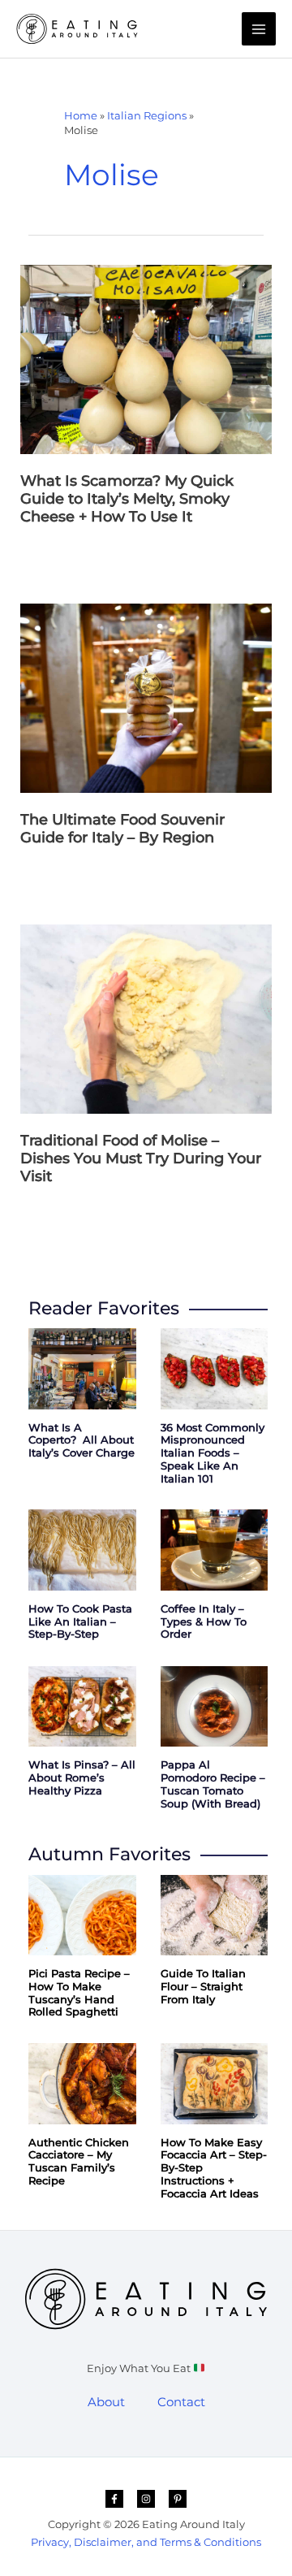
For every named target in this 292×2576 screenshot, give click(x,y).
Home (81, 115)
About (106, 2402)
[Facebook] (114, 2499)
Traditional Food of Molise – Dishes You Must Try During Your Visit (141, 1158)
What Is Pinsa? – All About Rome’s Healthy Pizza (82, 1778)
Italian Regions (147, 115)
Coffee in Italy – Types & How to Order (204, 1622)
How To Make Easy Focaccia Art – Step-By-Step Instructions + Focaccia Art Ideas (214, 2168)
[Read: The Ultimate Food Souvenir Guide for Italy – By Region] (146, 697)
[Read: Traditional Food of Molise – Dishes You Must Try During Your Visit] (146, 1018)
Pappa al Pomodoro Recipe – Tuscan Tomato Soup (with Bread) (213, 1784)
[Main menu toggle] (259, 29)
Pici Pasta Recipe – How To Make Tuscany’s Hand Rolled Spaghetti (79, 1993)
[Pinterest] (178, 2499)
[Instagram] (146, 2499)
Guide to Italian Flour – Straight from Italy (203, 1987)
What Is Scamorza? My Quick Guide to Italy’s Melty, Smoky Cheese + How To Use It (127, 499)
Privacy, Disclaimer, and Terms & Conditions (146, 2542)
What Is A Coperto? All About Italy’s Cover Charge (82, 1441)
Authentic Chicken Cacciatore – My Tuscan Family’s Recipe (79, 2162)
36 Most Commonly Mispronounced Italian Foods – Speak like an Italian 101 (213, 1453)
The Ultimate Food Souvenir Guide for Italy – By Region (122, 828)
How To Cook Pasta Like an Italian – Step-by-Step (80, 1622)
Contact (181, 2402)
